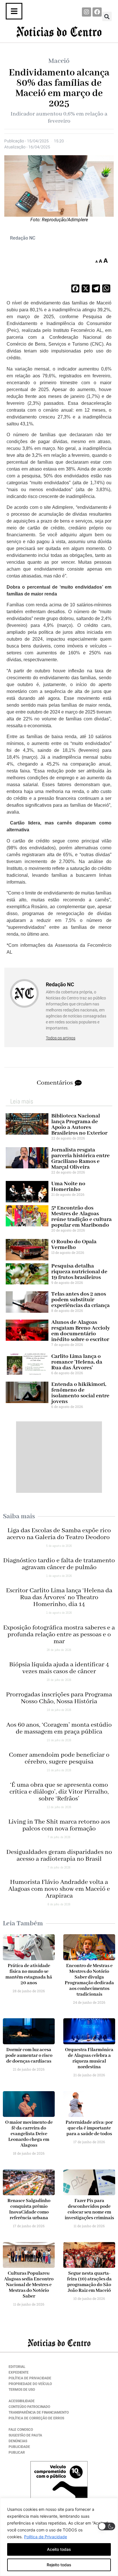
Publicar (17, 2453)
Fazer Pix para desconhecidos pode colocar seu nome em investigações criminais (89, 2209)
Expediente (19, 2372)
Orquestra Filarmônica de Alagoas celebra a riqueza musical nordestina (89, 2058)
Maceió (59, 61)
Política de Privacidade (46, 2537)
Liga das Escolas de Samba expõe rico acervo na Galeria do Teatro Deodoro (59, 1534)
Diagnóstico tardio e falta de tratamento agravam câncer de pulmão (59, 1564)
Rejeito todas (59, 2565)
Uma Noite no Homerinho (68, 1187)
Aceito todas (59, 2549)
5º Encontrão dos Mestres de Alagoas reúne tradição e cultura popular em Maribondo (81, 1217)
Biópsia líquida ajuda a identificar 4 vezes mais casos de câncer (59, 1668)
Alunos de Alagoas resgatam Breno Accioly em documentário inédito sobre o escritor (81, 1331)
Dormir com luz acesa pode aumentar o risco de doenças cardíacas (29, 2056)
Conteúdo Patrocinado (29, 2407)
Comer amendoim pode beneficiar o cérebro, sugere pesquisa (59, 1758)
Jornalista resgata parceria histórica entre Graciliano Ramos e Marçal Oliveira (80, 1158)
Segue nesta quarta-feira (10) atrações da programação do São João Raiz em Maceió (89, 2282)
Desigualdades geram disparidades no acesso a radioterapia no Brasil (59, 1856)
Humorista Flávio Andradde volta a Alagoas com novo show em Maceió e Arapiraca (59, 1889)
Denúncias (18, 2441)
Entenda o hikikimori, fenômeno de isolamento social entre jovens (80, 1393)
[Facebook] (97, 12)
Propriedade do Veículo (30, 2384)
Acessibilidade (22, 2401)
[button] (107, 16)
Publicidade (19, 2447)
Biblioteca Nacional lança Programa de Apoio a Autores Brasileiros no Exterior (79, 1124)
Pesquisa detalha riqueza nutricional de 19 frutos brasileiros (79, 1272)
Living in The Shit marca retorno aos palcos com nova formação (59, 1825)
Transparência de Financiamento (39, 2412)
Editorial (17, 2367)
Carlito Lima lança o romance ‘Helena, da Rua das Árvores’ (77, 1362)
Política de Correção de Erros (36, 2418)
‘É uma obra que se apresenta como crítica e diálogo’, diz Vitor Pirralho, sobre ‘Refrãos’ (59, 1792)
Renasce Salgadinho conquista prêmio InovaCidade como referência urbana (29, 2209)
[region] (59, 2537)
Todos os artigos (61, 1038)
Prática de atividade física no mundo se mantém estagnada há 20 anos (29, 1974)
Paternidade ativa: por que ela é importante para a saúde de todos (89, 2128)
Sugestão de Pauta (25, 2435)
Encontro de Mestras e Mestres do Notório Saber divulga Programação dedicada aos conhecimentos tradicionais (89, 1980)
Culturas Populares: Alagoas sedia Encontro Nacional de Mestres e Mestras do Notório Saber (29, 2285)
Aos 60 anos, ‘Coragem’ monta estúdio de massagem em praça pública (59, 1728)
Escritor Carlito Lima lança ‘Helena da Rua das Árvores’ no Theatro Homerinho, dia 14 (59, 1597)
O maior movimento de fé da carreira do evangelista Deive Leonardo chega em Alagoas (29, 2134)
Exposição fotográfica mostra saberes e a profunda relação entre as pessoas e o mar (59, 1635)
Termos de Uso (22, 2390)
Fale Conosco (21, 2430)
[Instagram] (86, 12)
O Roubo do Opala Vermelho (74, 1245)
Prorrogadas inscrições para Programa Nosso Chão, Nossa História (59, 1698)
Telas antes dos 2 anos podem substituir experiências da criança (80, 1300)
